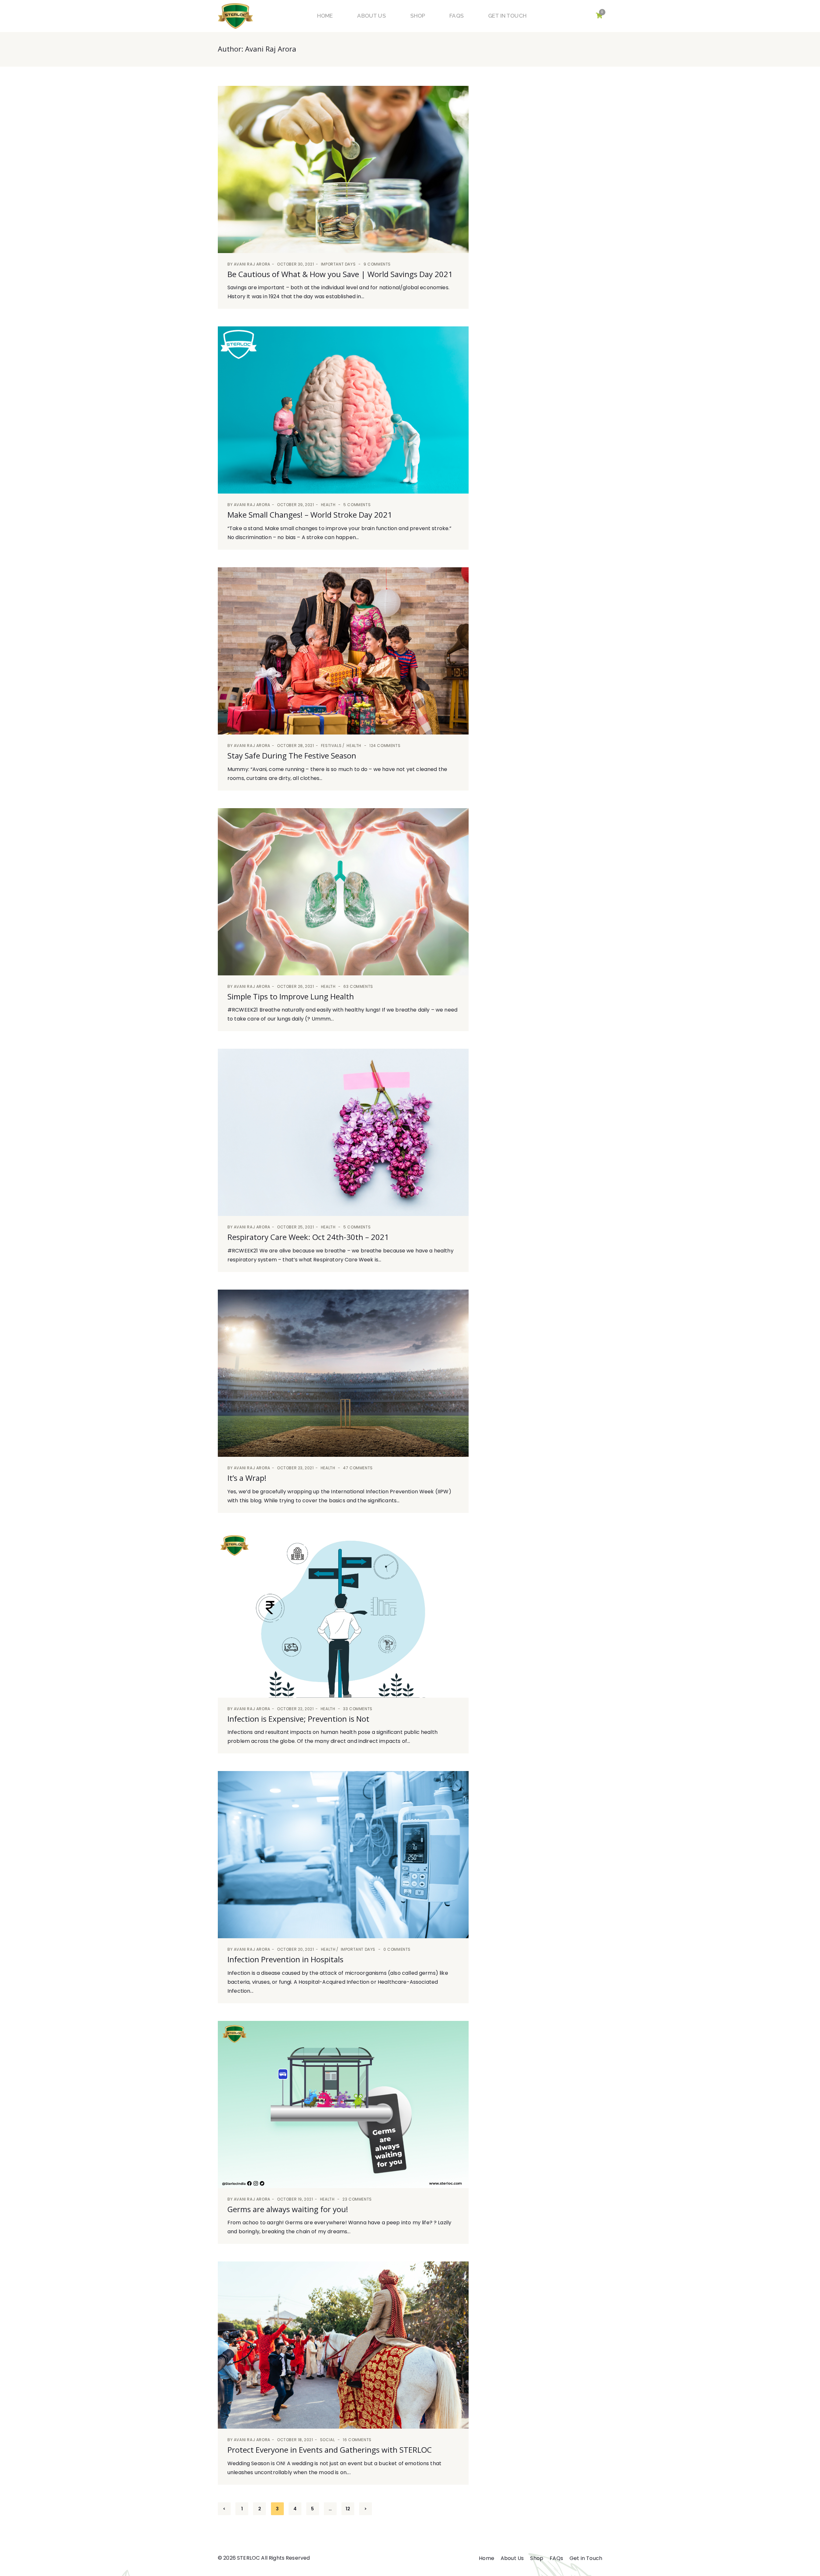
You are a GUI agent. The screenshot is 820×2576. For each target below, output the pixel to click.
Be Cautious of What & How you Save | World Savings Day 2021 (340, 274)
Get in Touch (507, 16)
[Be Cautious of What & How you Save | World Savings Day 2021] (343, 169)
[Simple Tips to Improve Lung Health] (343, 892)
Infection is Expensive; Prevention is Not (298, 1719)
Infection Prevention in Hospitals (285, 1959)
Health (328, 505)
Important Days (338, 264)
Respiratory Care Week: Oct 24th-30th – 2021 (308, 1237)
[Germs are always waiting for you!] (343, 2104)
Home (325, 16)
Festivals (331, 746)
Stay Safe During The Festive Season (292, 755)
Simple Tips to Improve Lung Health (291, 996)
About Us (371, 16)
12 (348, 2509)
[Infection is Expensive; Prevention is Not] (343, 1614)
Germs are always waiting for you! (288, 2209)
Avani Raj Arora (252, 264)
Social (328, 2440)
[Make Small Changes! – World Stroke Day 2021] (343, 410)
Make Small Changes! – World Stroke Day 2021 (310, 515)
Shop (418, 16)
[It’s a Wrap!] (343, 1373)
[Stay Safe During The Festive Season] (343, 651)
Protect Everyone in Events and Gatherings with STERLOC (330, 2450)
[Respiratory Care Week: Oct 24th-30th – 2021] (343, 1132)
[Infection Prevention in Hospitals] (343, 1855)
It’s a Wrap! (247, 1478)
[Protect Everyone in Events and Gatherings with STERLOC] (343, 2345)
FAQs (457, 16)
